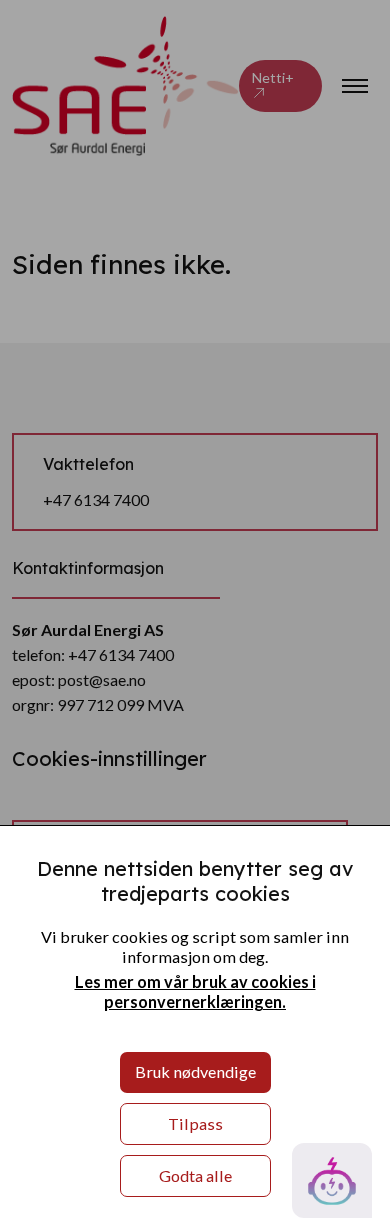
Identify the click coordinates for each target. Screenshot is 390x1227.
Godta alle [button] (195, 1175)
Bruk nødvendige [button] (195, 1071)
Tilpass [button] (195, 1123)
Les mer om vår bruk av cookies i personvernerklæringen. (195, 991)
